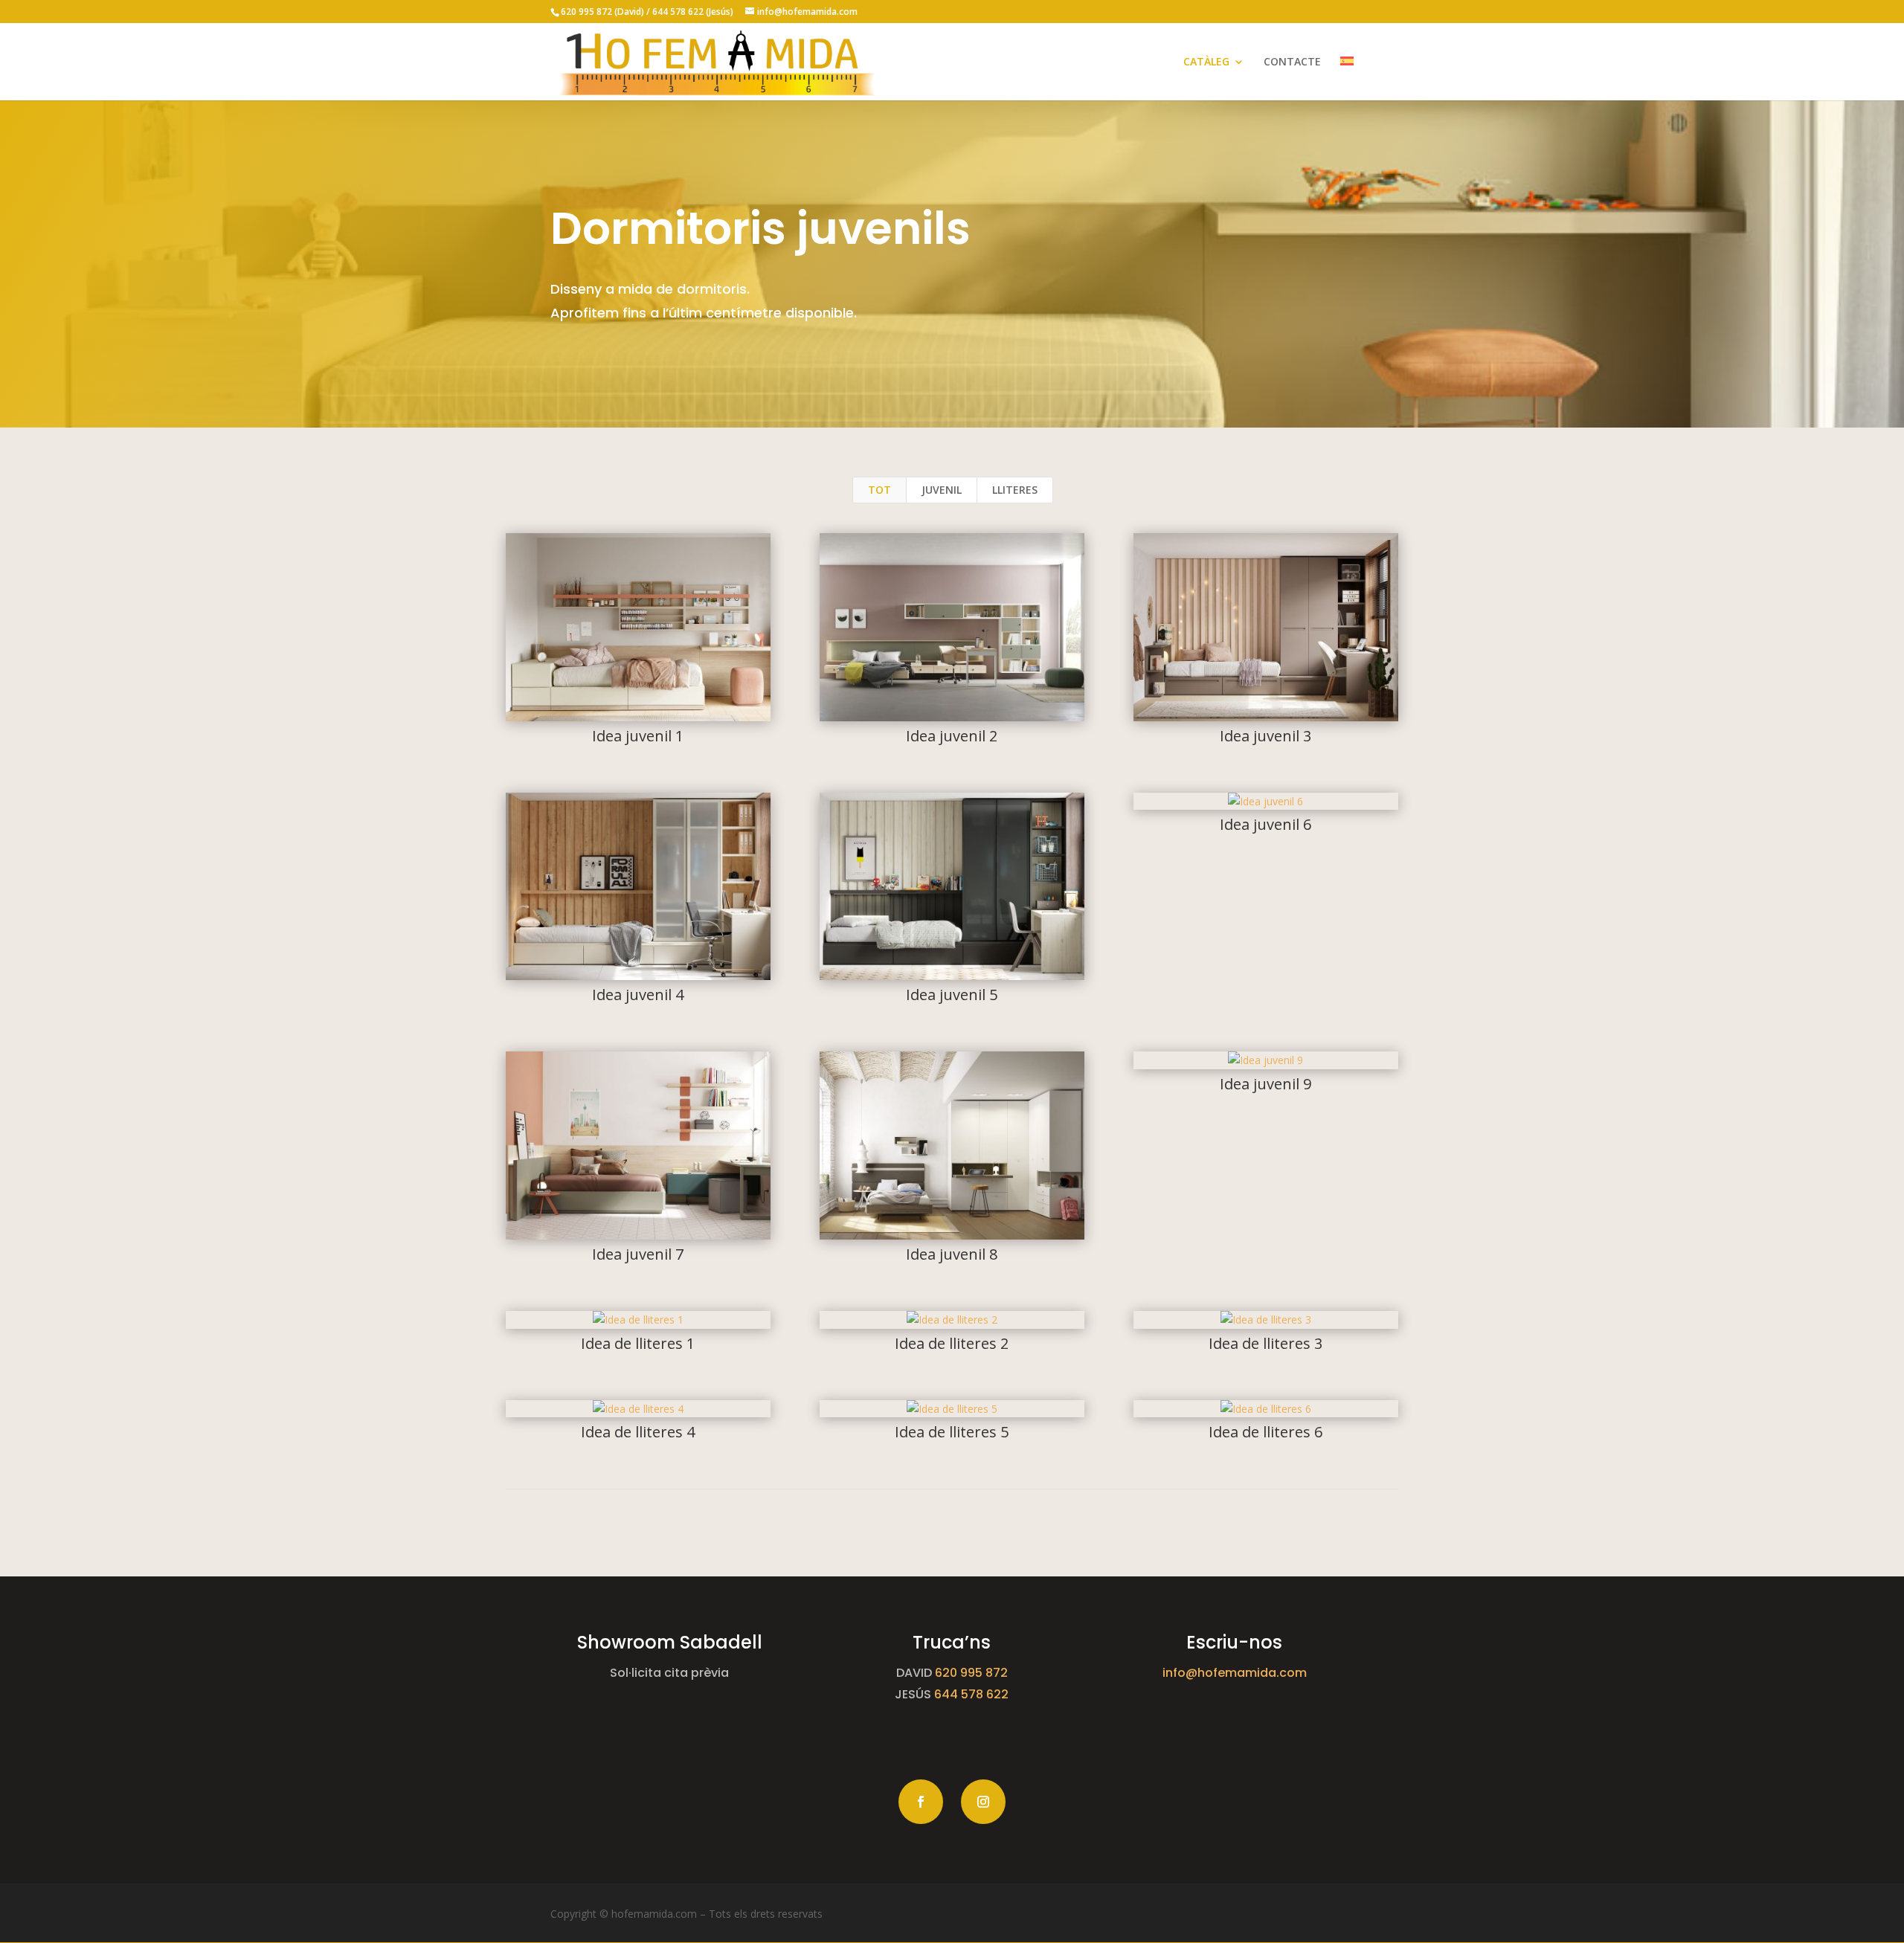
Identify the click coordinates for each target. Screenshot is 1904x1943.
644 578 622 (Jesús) (694, 12)
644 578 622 (971, 1694)
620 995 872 (971, 1673)
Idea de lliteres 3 (1265, 1343)
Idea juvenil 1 (638, 736)
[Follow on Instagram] (983, 1802)
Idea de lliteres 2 (952, 1343)
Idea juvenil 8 (952, 1254)
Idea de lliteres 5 (952, 1432)
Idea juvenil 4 (638, 995)
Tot (879, 490)
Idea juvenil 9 (1265, 1084)
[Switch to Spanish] (1347, 78)
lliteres (1015, 490)
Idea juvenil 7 (638, 1254)
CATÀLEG (1206, 62)
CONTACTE (1292, 62)
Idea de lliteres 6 (1265, 1432)
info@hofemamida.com (1235, 1673)
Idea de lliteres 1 (638, 1343)
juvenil (942, 490)
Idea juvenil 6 (1265, 824)
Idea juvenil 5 (952, 995)
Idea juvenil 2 (952, 736)
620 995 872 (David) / (607, 12)
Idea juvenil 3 (1265, 736)
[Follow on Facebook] (921, 1802)
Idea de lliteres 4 (638, 1432)
